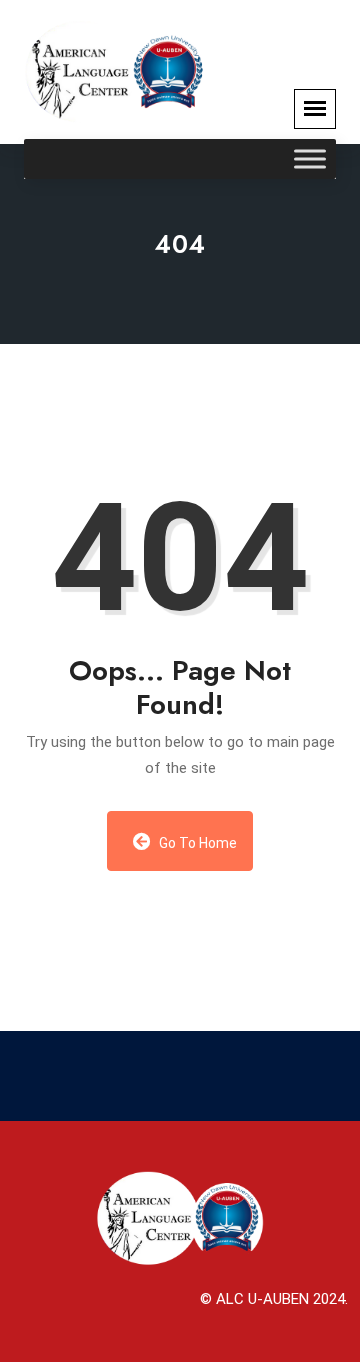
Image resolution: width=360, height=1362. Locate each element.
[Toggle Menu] (310, 159)
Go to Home (196, 843)
